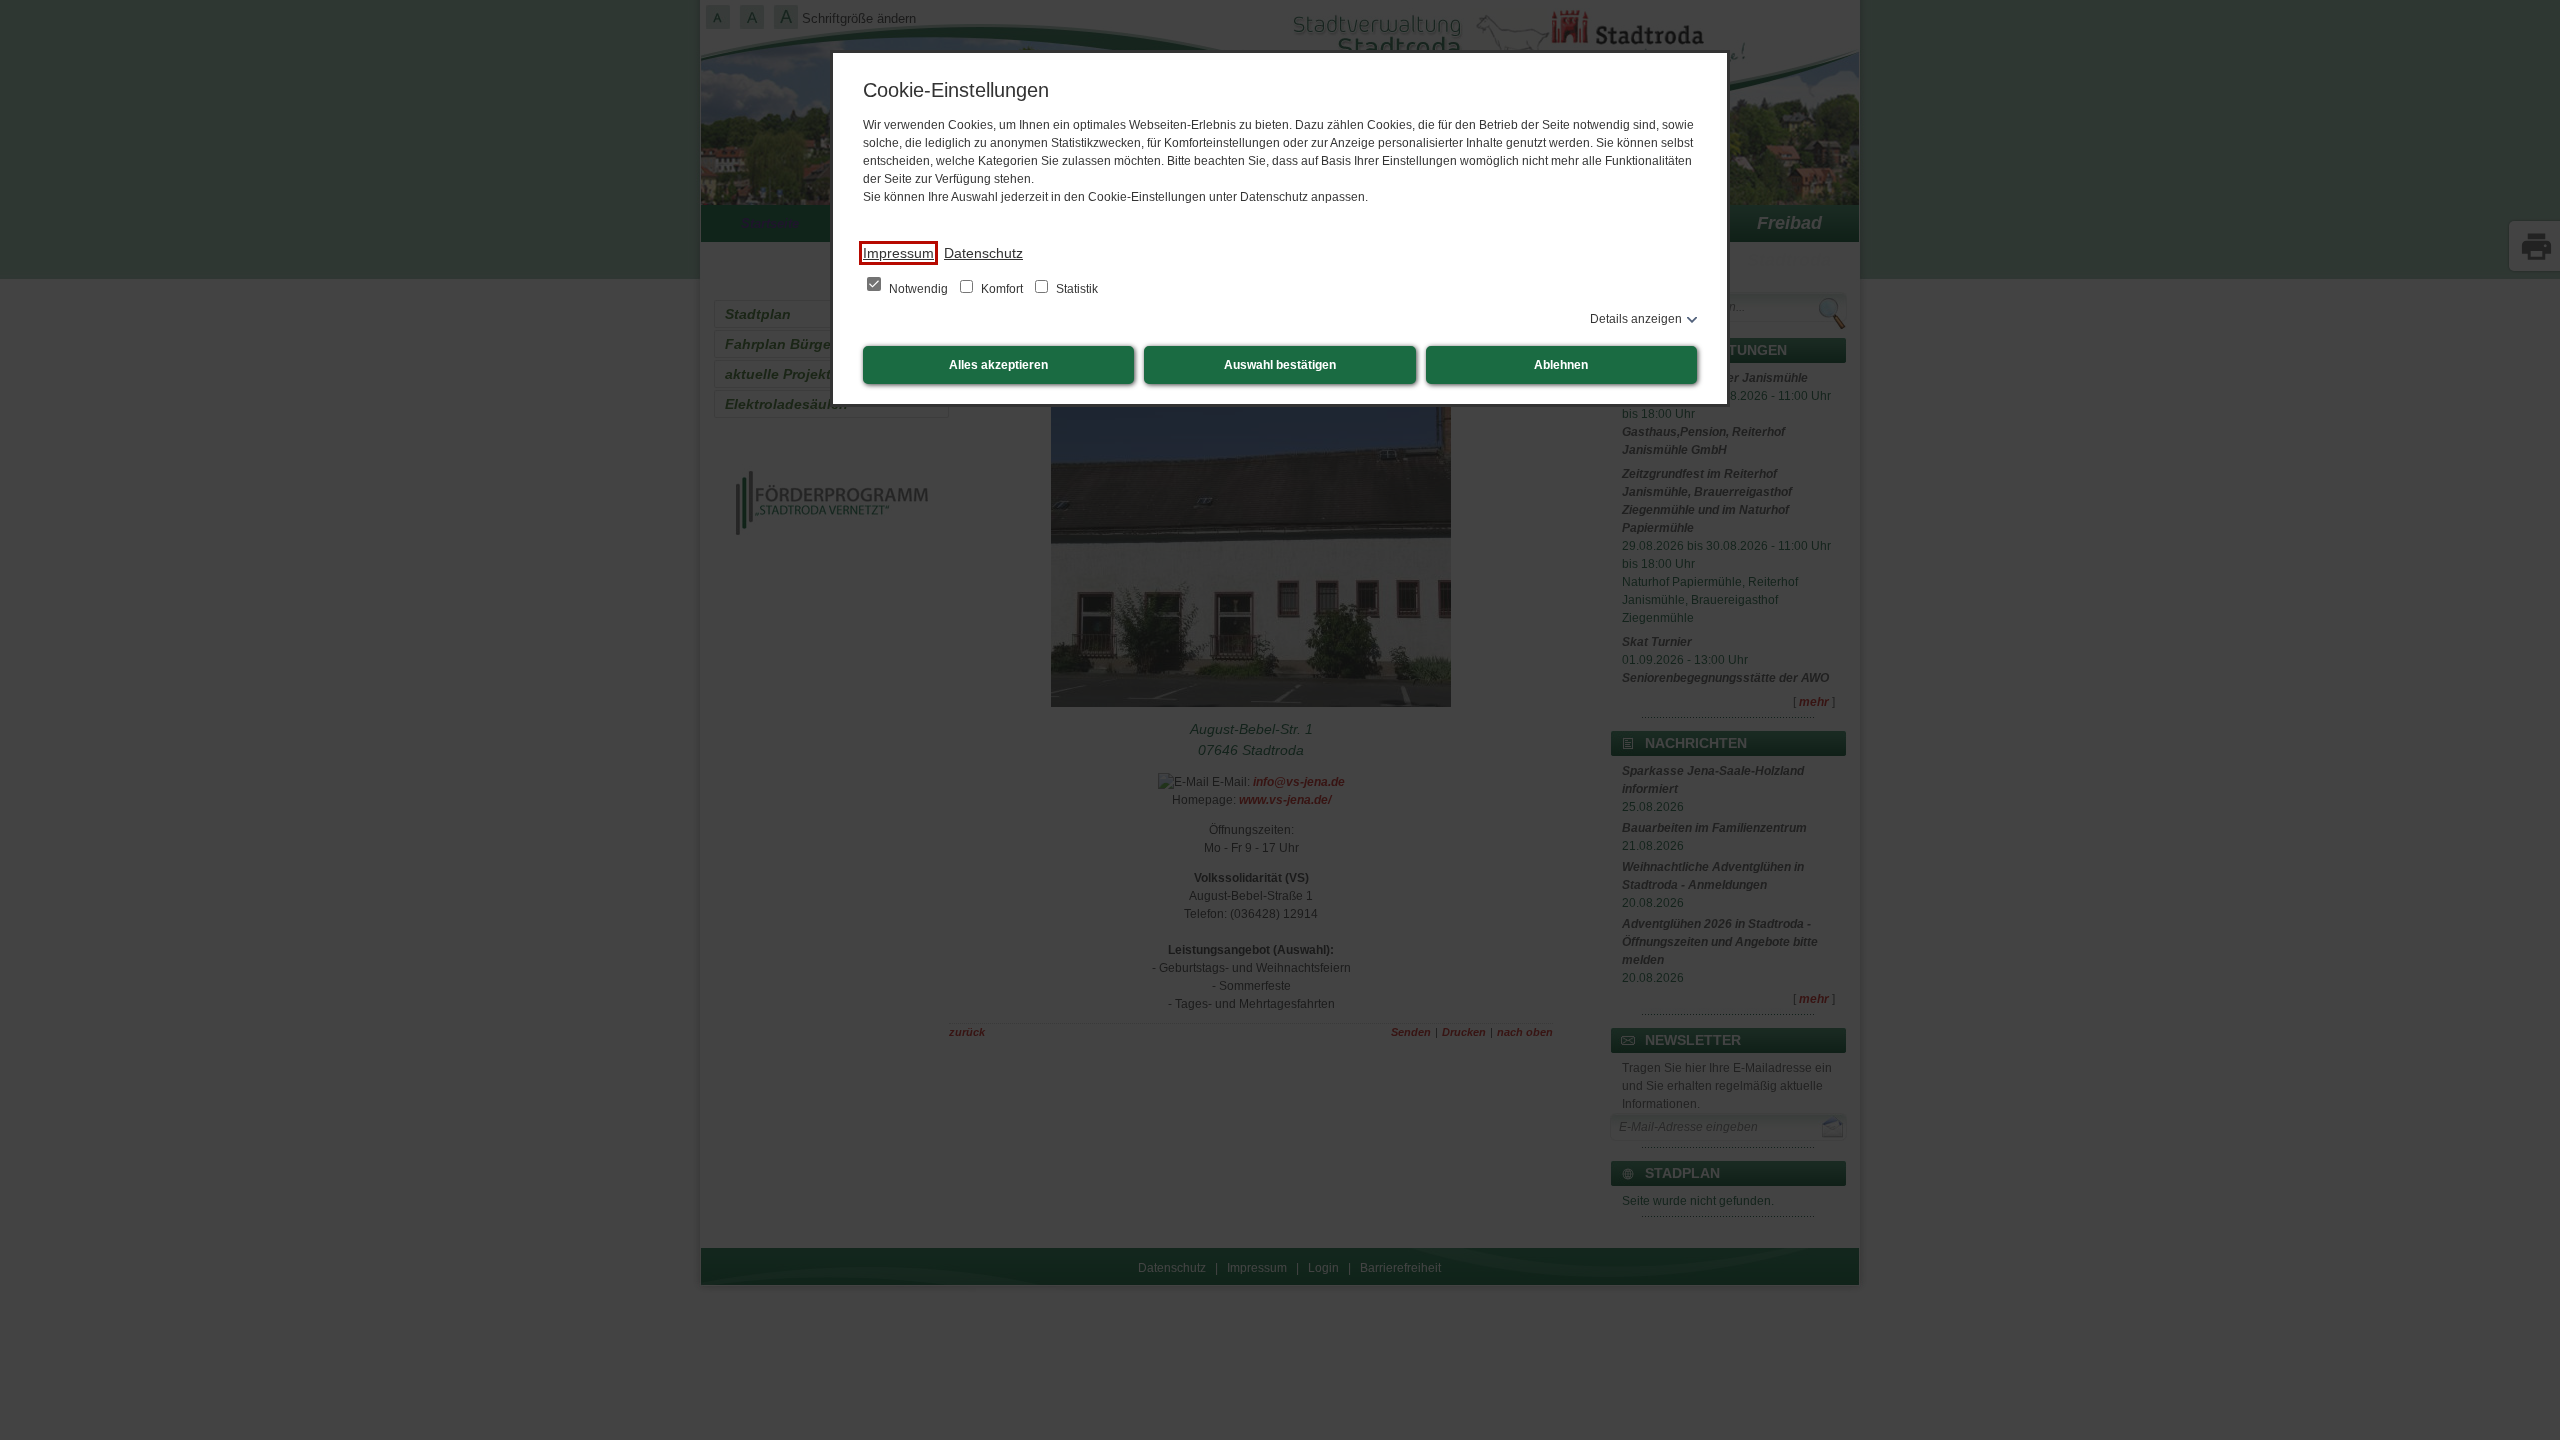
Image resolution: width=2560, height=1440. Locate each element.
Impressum (898, 253)
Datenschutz (983, 253)
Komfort (1002, 289)
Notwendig (918, 289)
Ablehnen (1561, 365)
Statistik (1075, 289)
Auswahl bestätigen (1280, 365)
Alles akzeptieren (998, 365)
